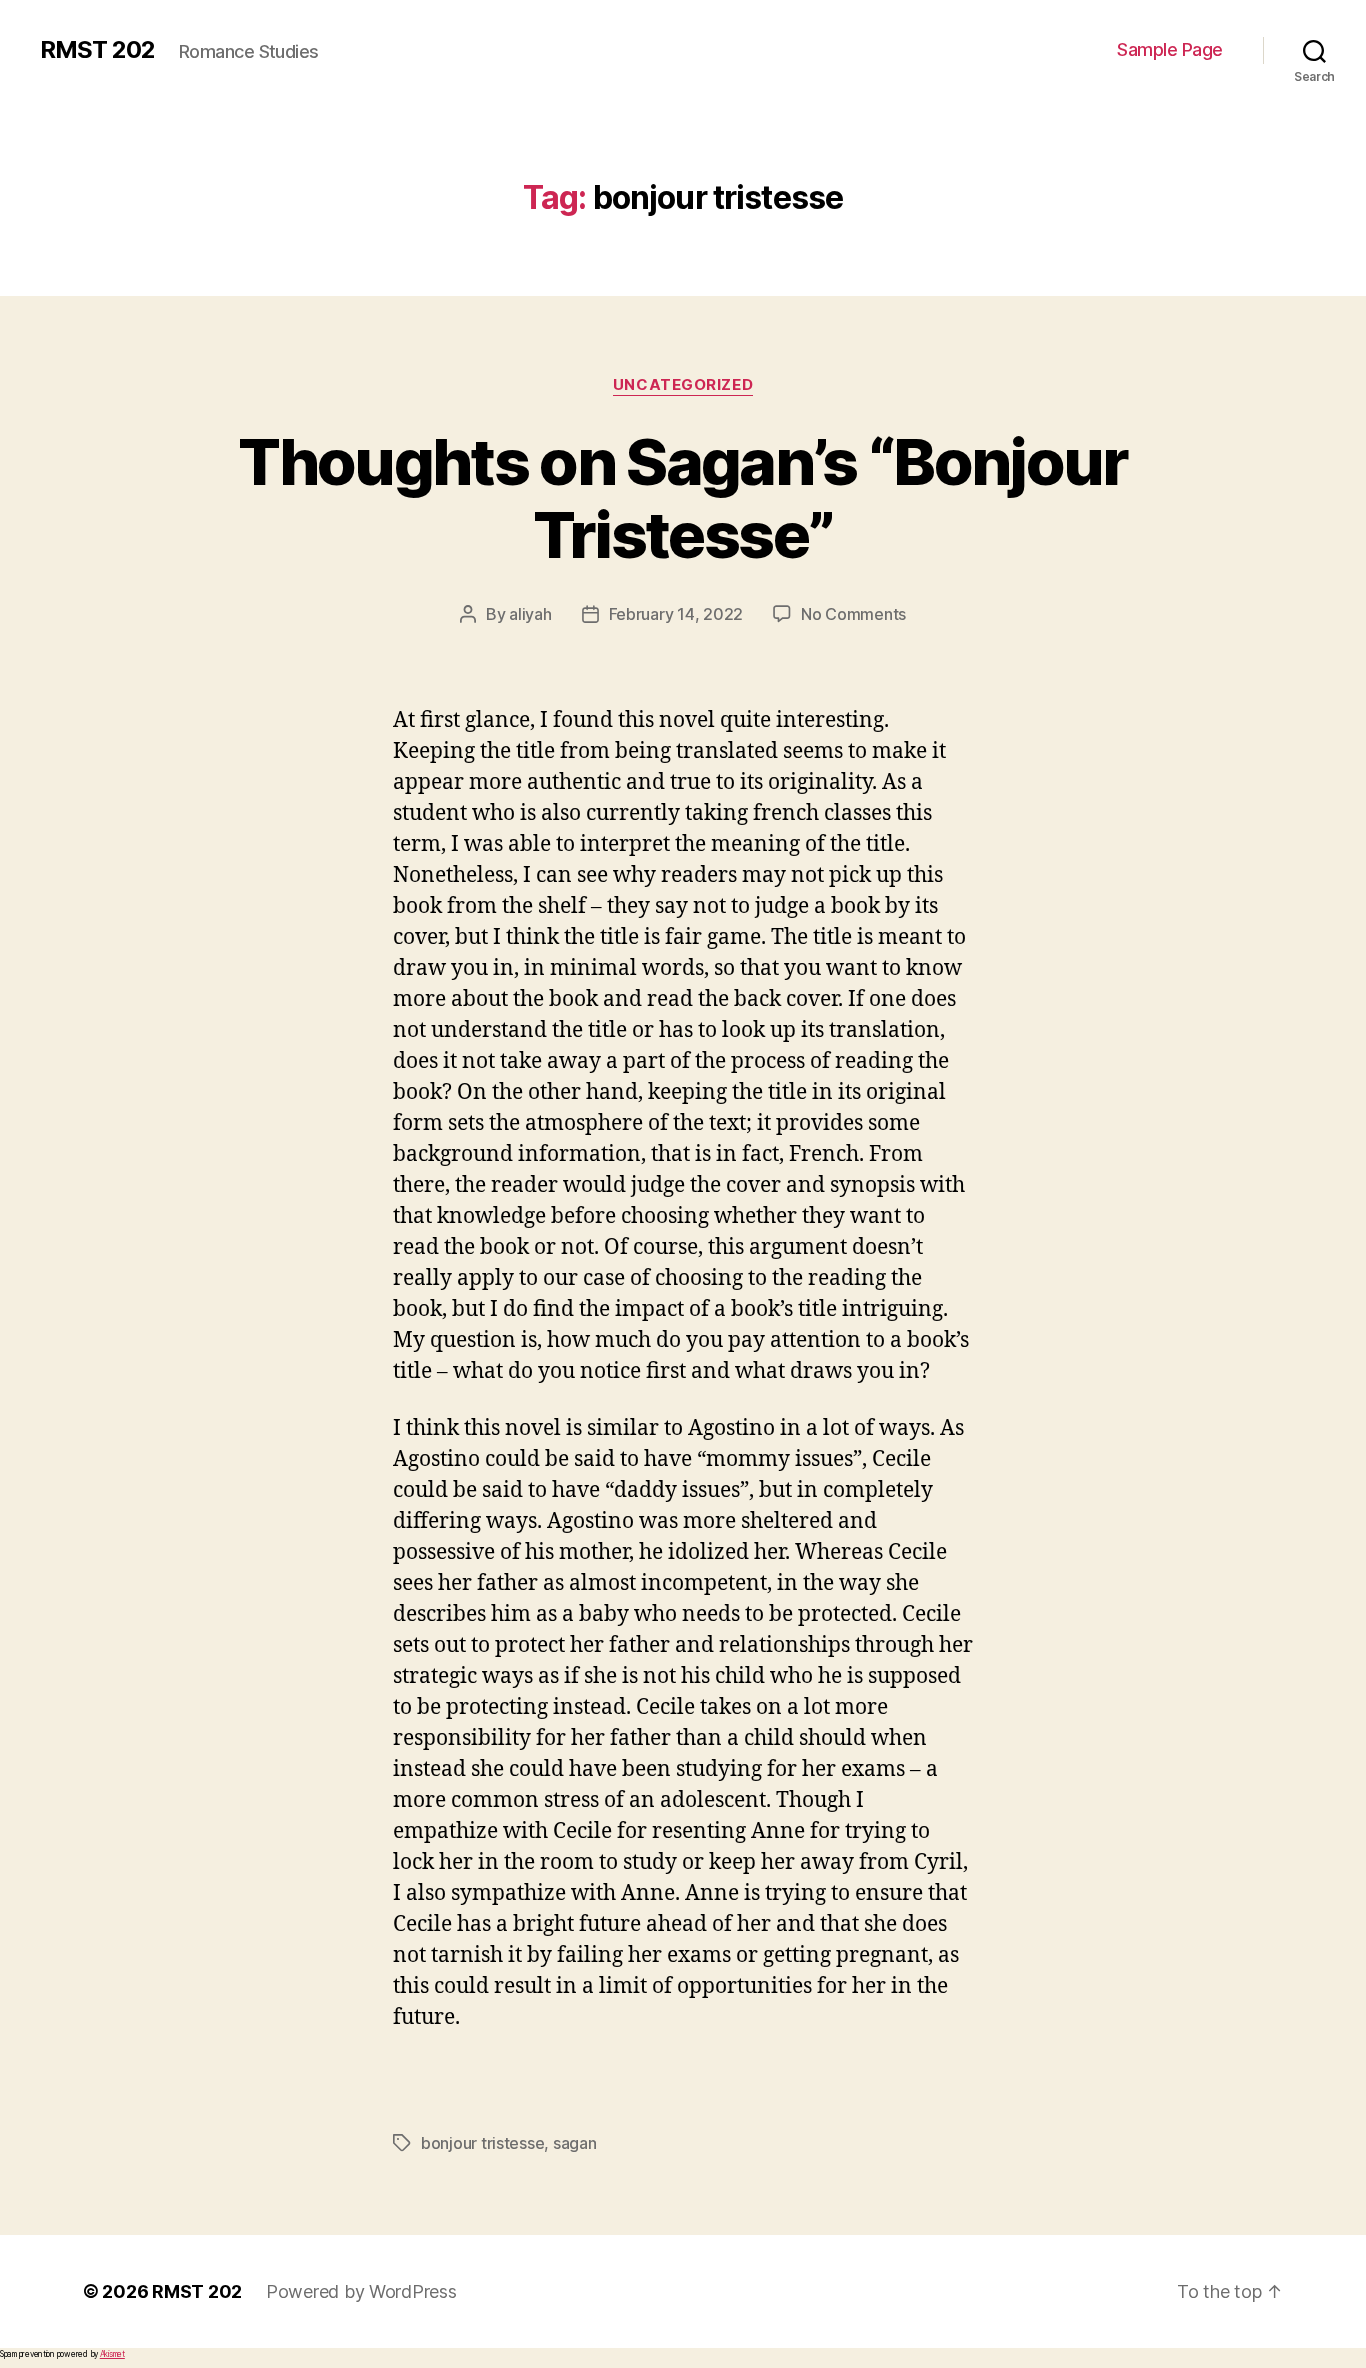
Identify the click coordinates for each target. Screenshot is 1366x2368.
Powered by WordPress (361, 2291)
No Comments (853, 614)
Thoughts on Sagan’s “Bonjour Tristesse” (683, 498)
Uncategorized (683, 385)
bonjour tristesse (482, 2143)
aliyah (530, 614)
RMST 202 (97, 50)
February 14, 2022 (676, 614)
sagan (575, 2143)
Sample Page (1170, 49)
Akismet (112, 2354)
